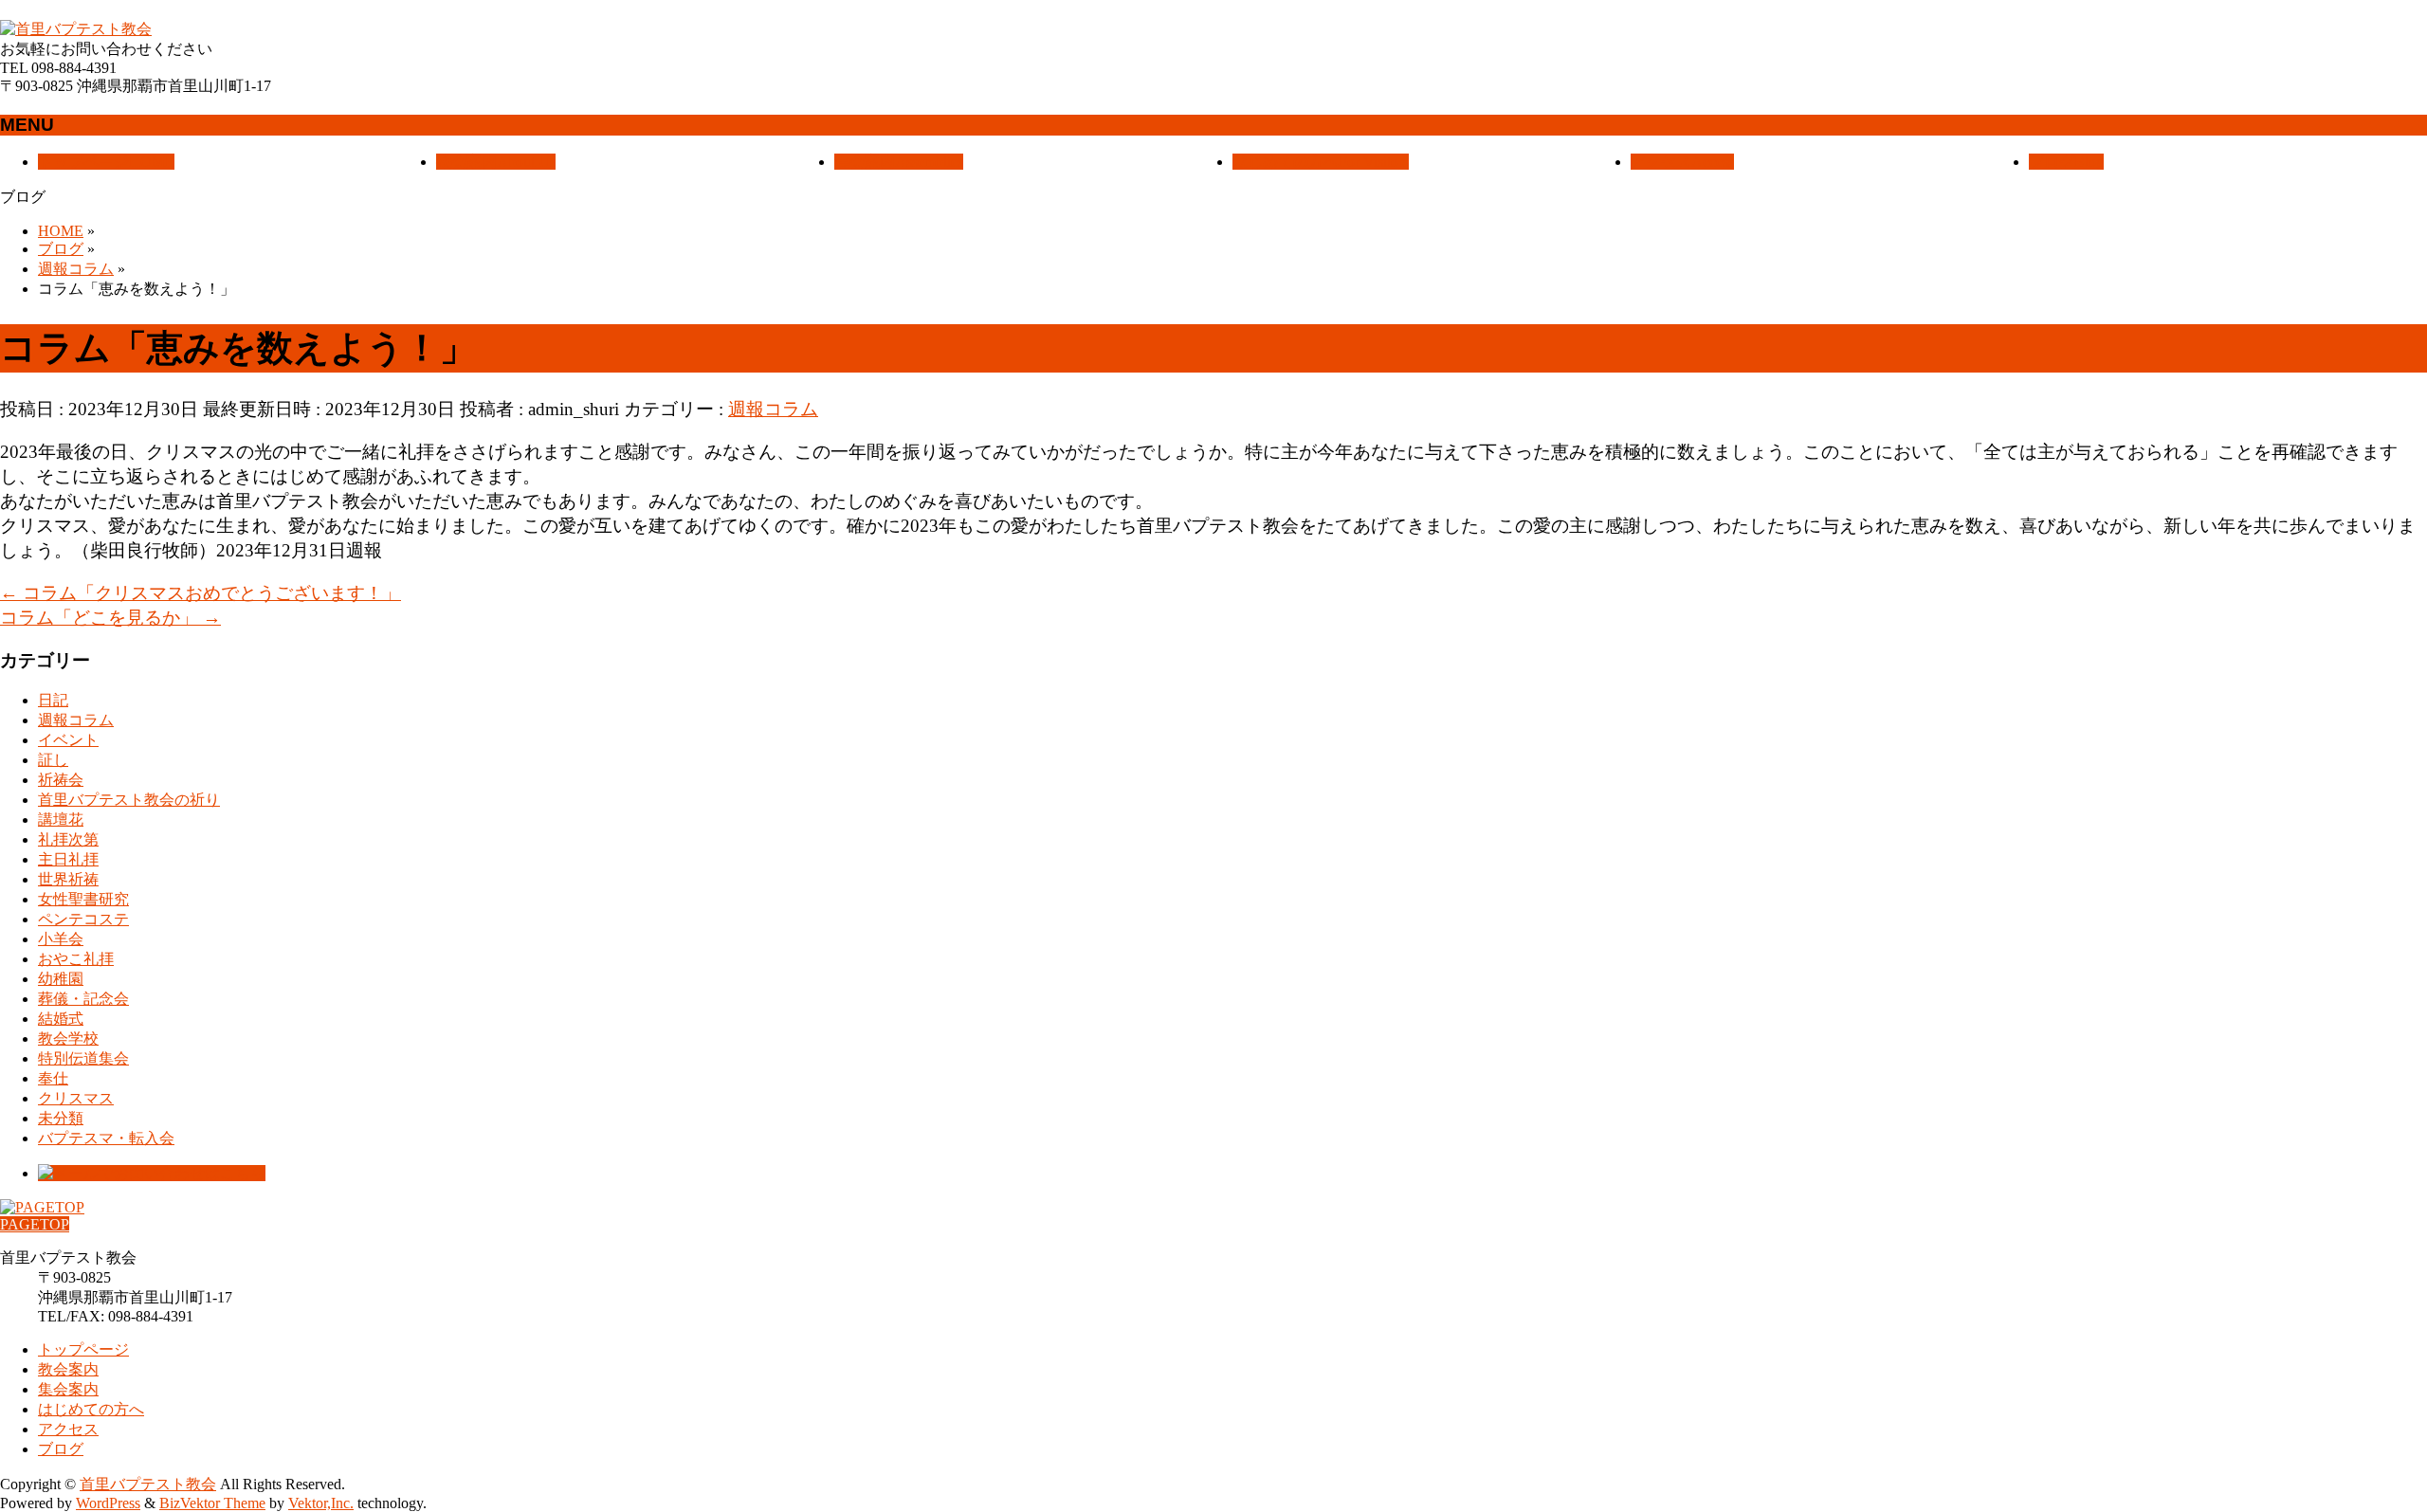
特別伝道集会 (83, 1058)
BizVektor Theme (212, 1503)
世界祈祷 (68, 879)
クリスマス (76, 1098)
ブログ (61, 1449)
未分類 (61, 1118)
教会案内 (68, 1369)
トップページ (83, 1349)
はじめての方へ (91, 1409)
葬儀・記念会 (83, 999)
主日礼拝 (68, 859)
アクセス (68, 1429)
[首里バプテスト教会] (76, 29)
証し (53, 760)
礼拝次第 (68, 839)
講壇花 (61, 820)
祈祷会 (61, 780)
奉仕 (53, 1078)
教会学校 (68, 1038)
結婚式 (61, 1019)
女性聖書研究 (83, 899)
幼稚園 (61, 979)
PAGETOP (35, 1224)
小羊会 (61, 939)
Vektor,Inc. (321, 1503)
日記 (53, 700)
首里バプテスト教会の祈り (129, 800)
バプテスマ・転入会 (106, 1138)
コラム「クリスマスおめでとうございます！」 (201, 593)
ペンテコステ (83, 919)
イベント (68, 740)
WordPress (108, 1503)
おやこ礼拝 (76, 959)
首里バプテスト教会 (148, 1484)
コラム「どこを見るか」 (110, 618)
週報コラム (773, 409)
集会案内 (68, 1389)
